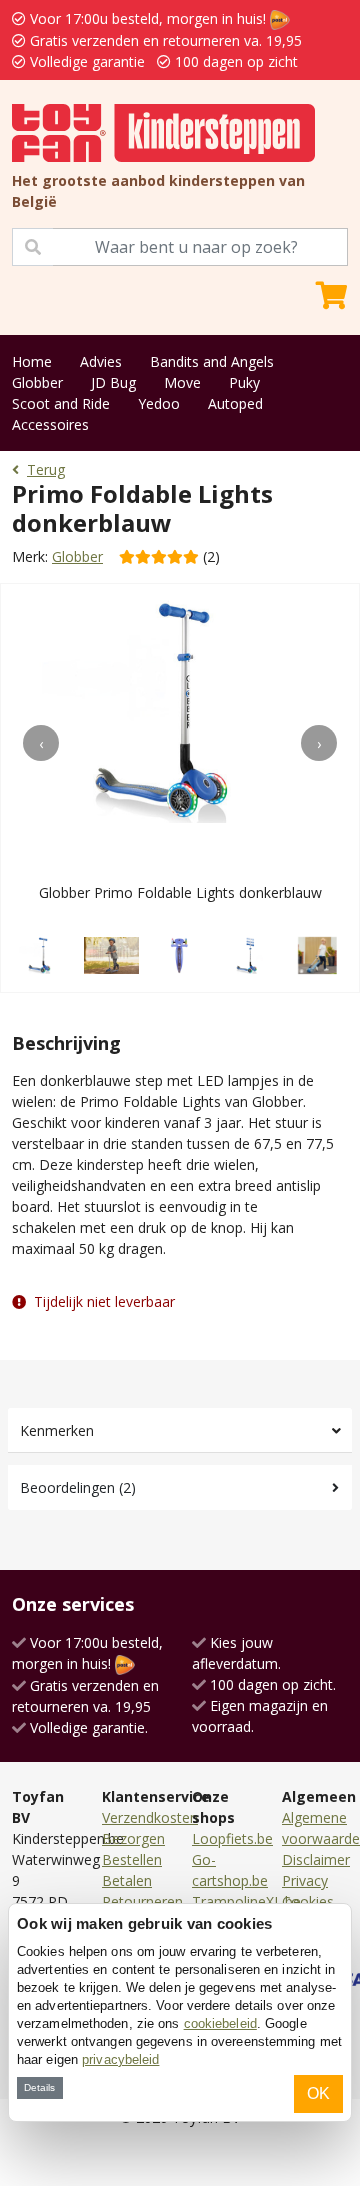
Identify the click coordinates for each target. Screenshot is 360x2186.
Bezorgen (133, 1838)
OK (318, 2093)
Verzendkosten (150, 1817)
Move (182, 382)
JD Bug (113, 382)
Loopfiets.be (232, 1838)
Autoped (235, 403)
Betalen (127, 1880)
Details (39, 2087)
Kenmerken (57, 1430)
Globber (37, 382)
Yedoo (159, 403)
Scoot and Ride (61, 403)
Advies (101, 361)
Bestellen (132, 1859)
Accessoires (50, 424)
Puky (244, 382)
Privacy (305, 1880)
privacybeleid (120, 2059)
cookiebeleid (220, 2023)
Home (32, 361)
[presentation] (41, 743)
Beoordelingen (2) (78, 1487)
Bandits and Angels (212, 361)
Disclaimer (316, 1859)
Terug (46, 469)
